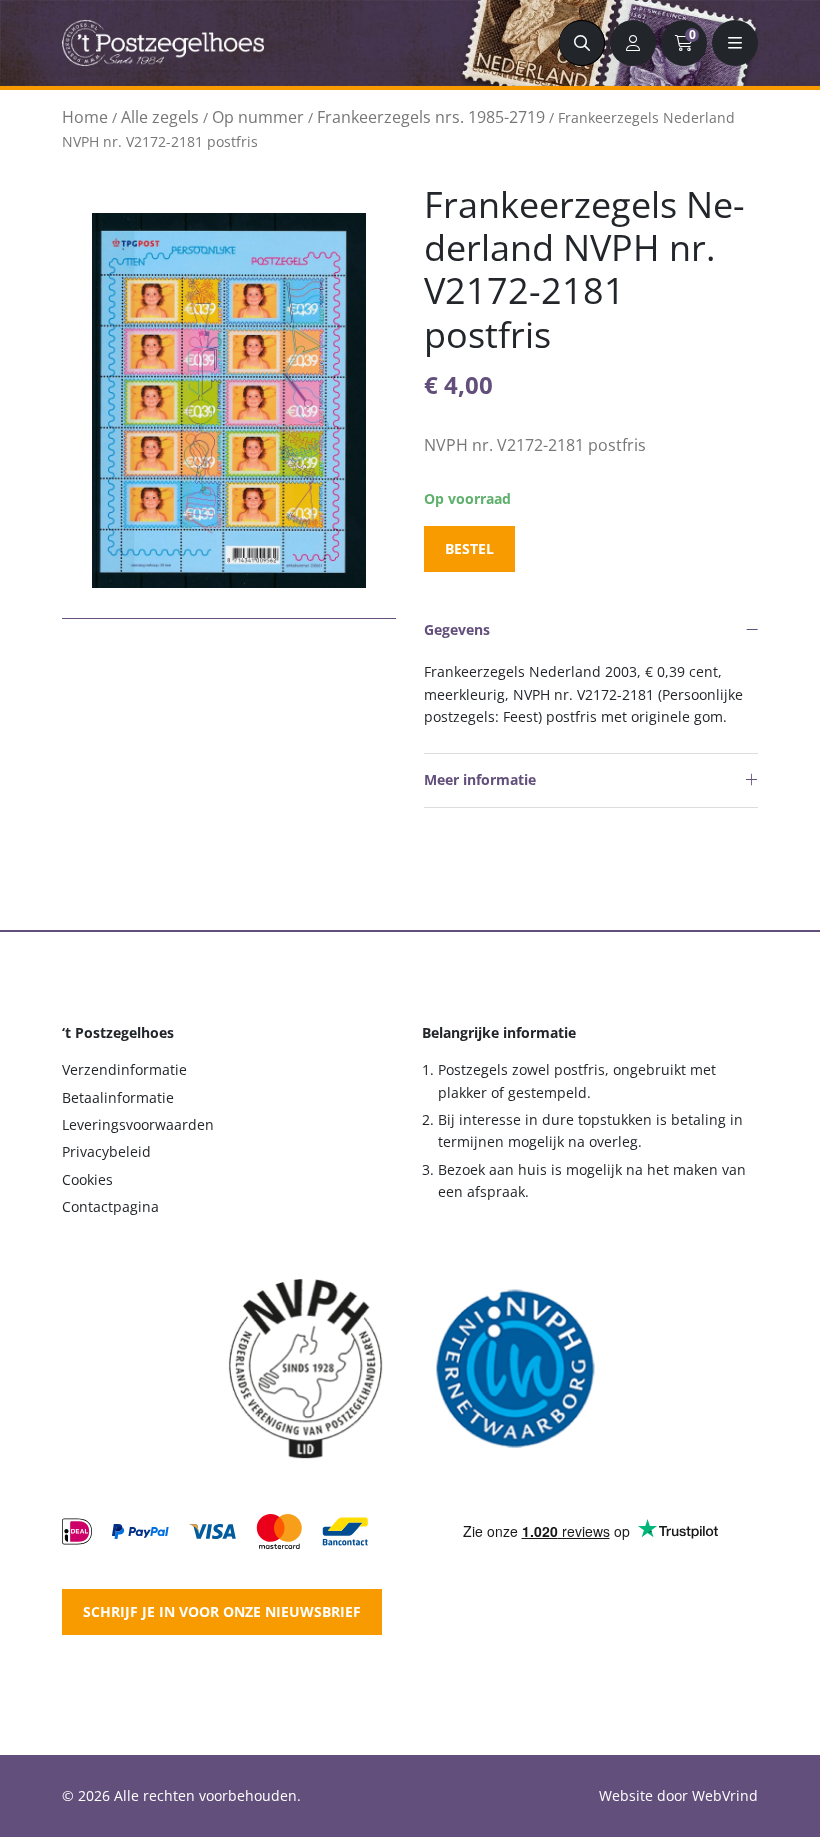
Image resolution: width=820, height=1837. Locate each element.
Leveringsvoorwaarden (138, 1124)
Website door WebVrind (678, 1795)
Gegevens (457, 629)
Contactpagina (110, 1206)
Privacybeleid (106, 1151)
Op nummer (258, 117)
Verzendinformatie (124, 1069)
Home (85, 117)
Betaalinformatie (118, 1097)
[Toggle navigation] (735, 43)
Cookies (87, 1179)
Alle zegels (160, 117)
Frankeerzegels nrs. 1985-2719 (431, 117)
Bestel (469, 548)
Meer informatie (480, 779)
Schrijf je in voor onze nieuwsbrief (222, 1611)
